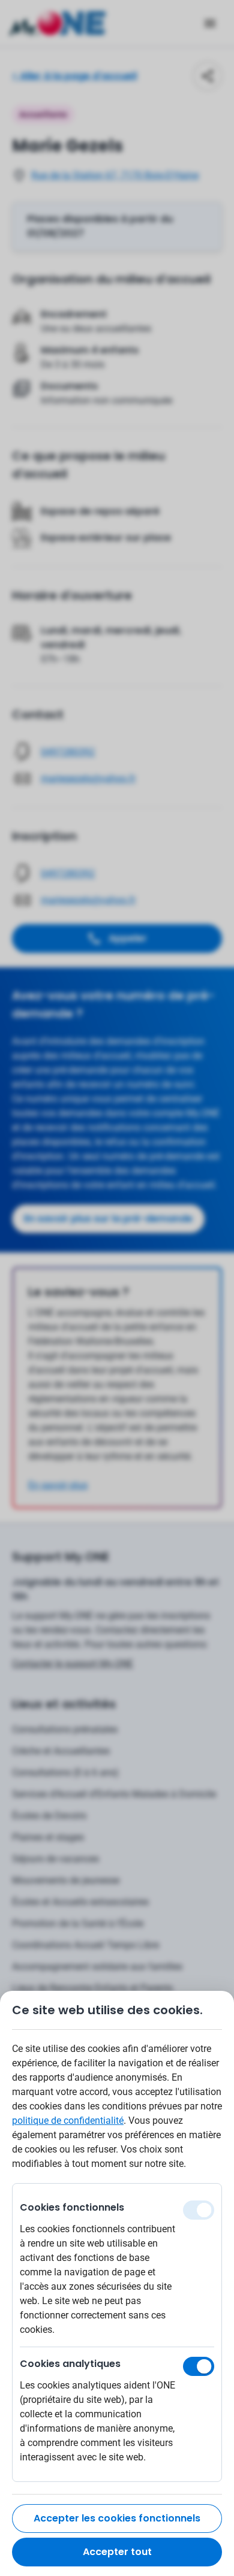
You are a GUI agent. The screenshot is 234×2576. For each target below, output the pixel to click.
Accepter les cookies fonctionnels (117, 2518)
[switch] (199, 2366)
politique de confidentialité (68, 2121)
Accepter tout (117, 2552)
